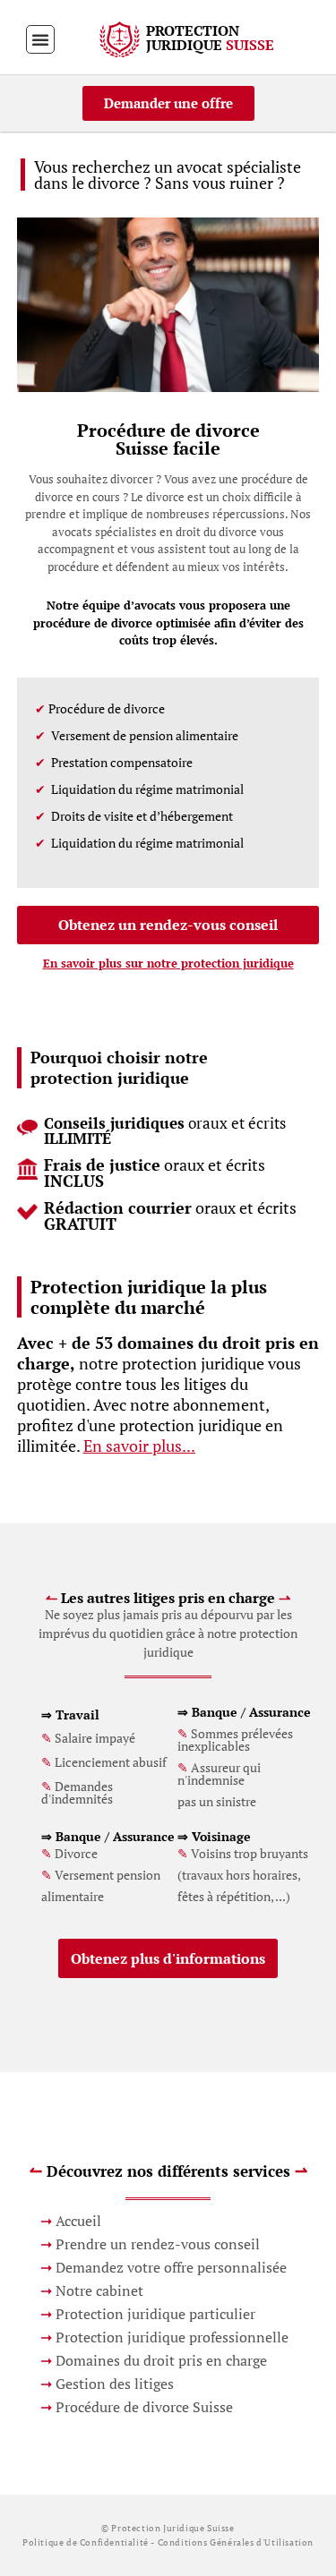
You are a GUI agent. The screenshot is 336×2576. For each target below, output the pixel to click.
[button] (40, 39)
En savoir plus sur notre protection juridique (168, 963)
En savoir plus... (139, 1446)
